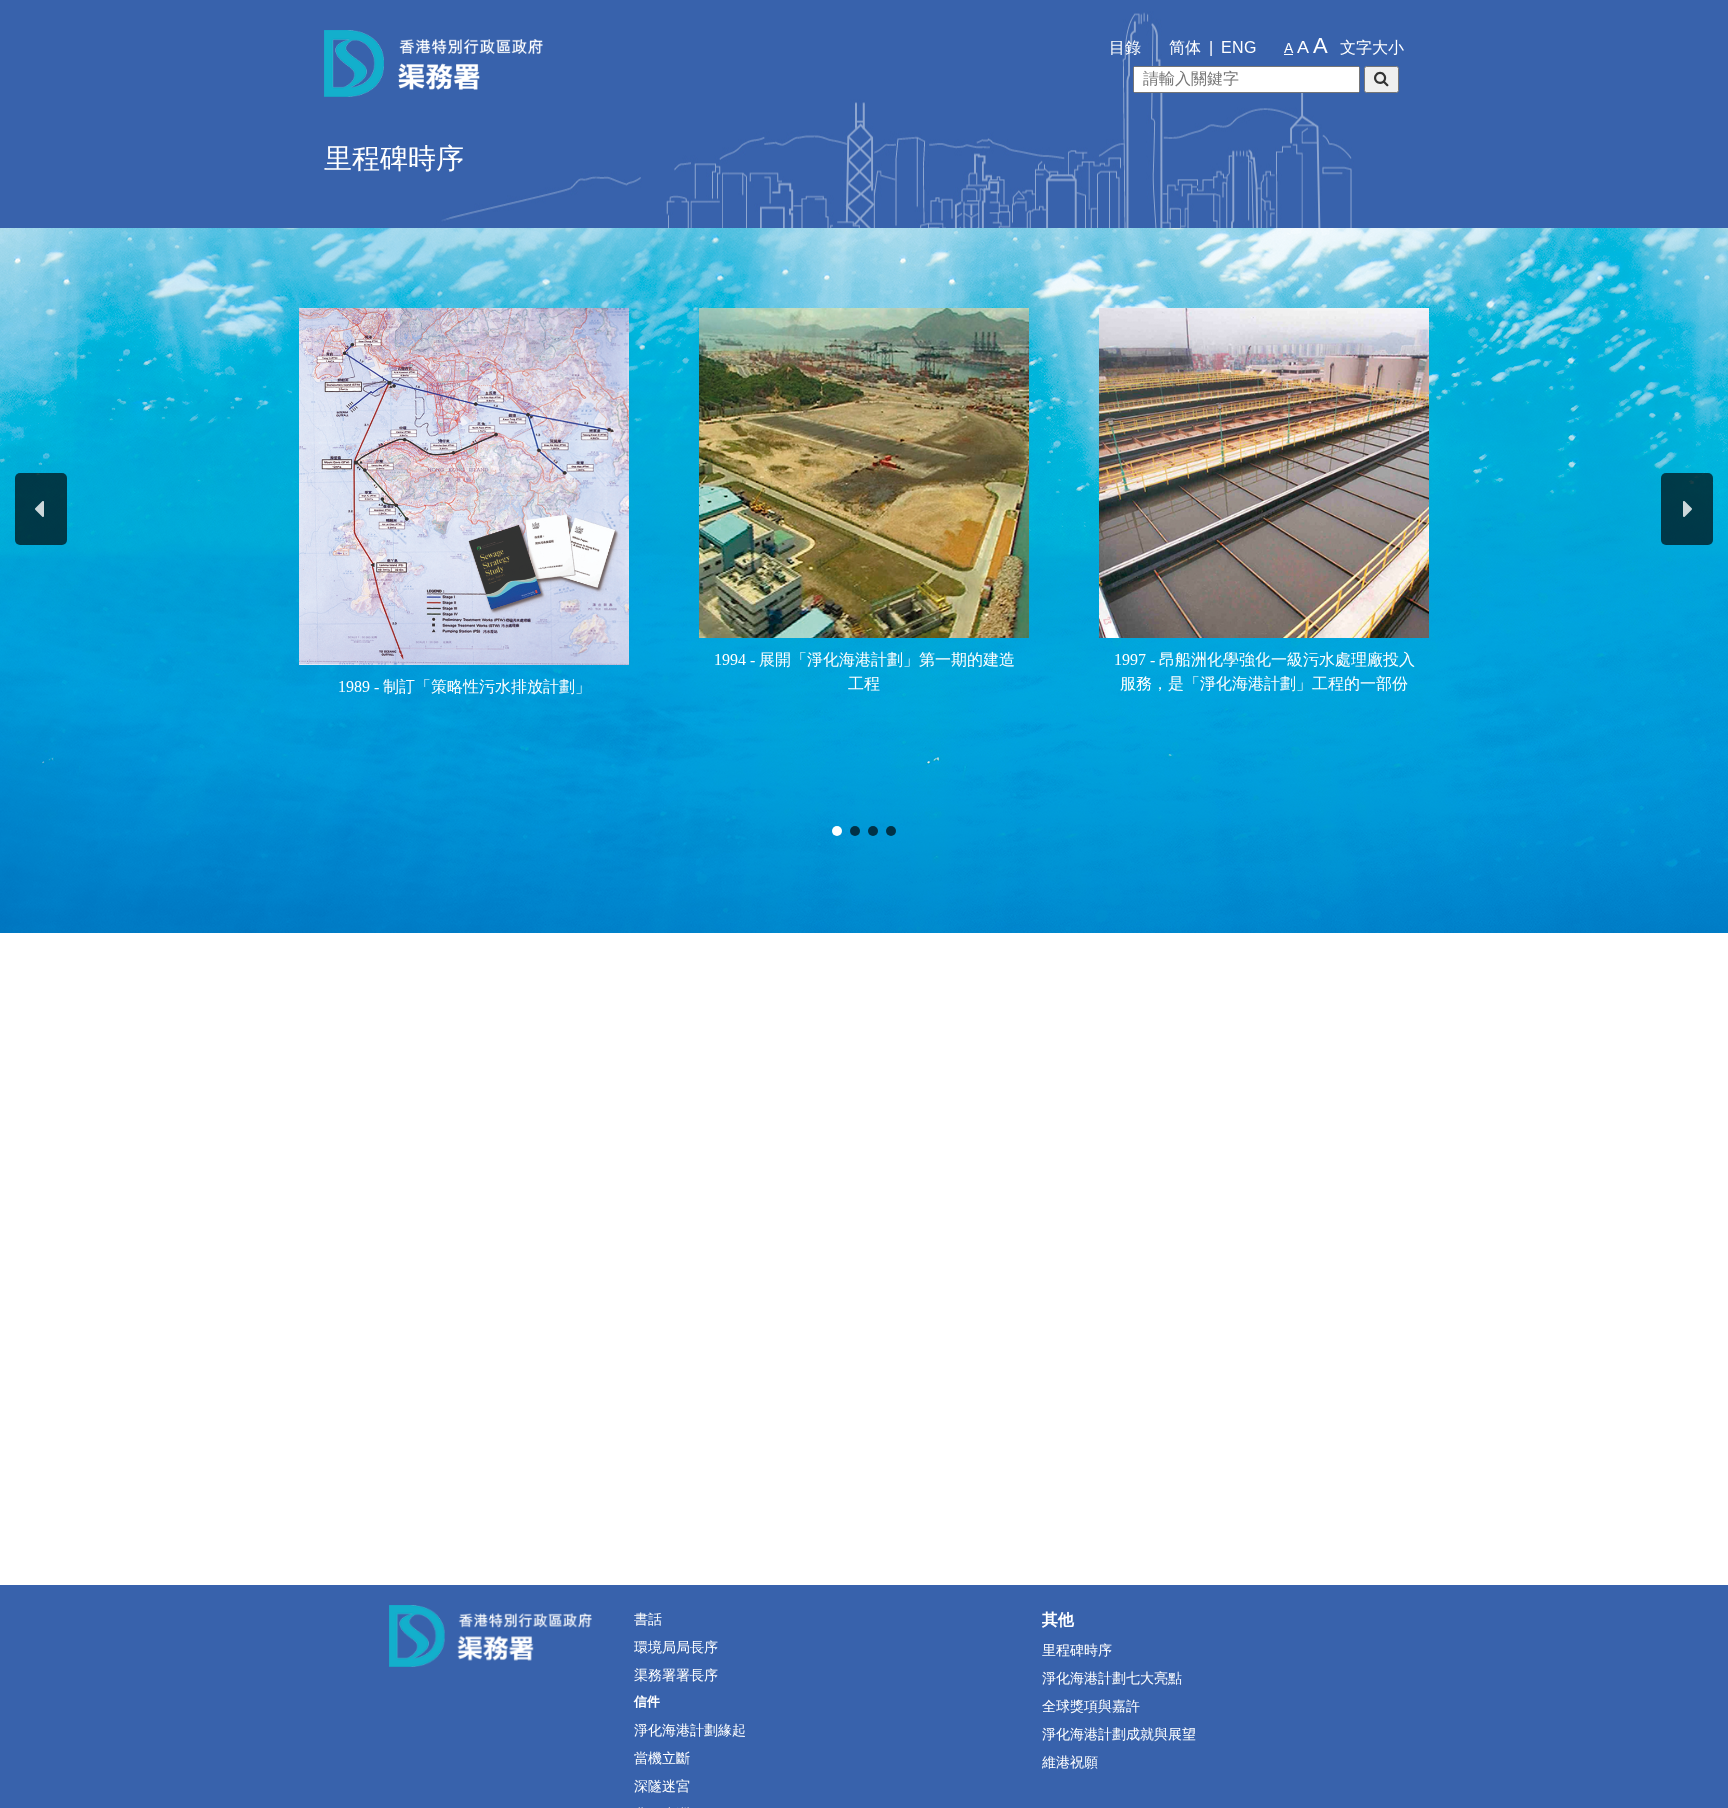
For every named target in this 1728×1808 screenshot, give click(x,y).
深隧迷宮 (662, 1786)
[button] (41, 509)
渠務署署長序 (676, 1675)
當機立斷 (662, 1758)
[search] (1381, 79)
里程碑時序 (1077, 1650)
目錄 (1125, 47)
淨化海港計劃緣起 (690, 1730)
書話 (648, 1619)
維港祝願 (1070, 1762)
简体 (1185, 47)
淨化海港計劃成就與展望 (1119, 1734)
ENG (1238, 47)
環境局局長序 (676, 1647)
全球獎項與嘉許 (1091, 1706)
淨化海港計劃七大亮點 (1112, 1678)
